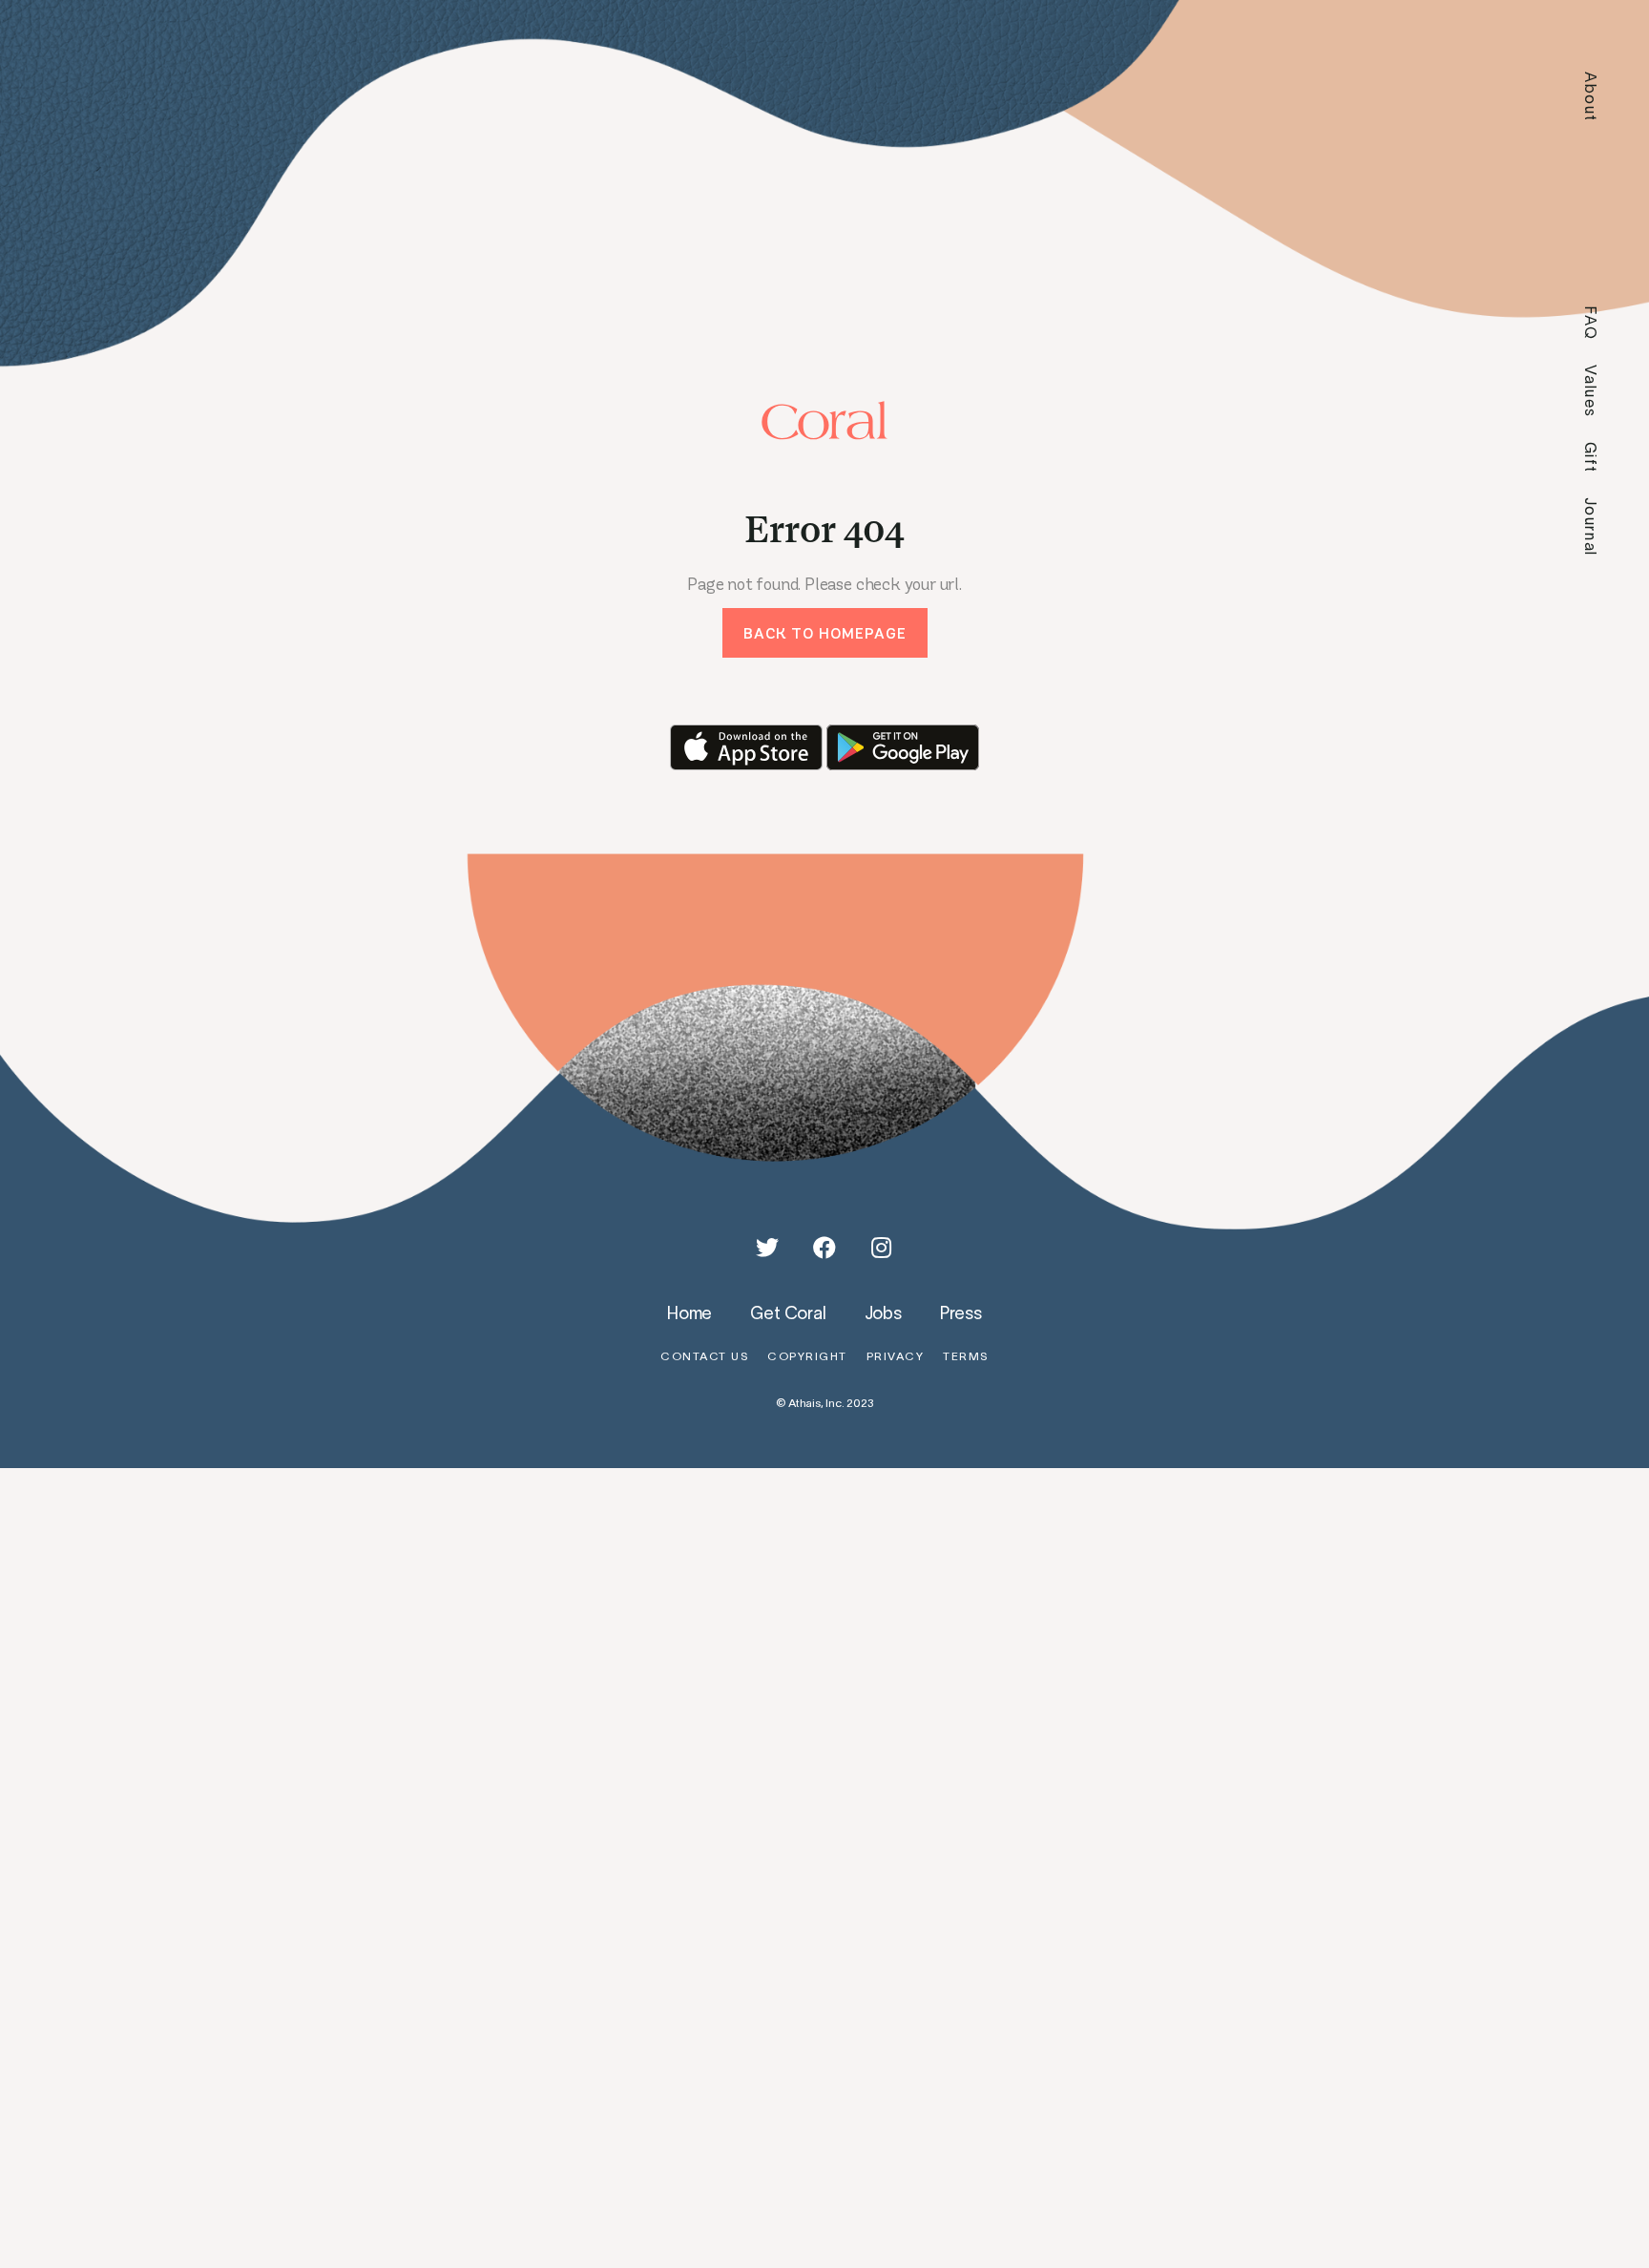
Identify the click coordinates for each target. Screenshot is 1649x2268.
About (1591, 97)
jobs (883, 1312)
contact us (704, 1356)
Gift (1591, 458)
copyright (807, 1356)
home (689, 1312)
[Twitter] (767, 1248)
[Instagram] (882, 1248)
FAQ (1591, 323)
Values (1591, 391)
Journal (1591, 527)
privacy (896, 1356)
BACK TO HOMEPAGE (825, 633)
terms (966, 1356)
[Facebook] (824, 1248)
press (961, 1312)
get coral (788, 1312)
